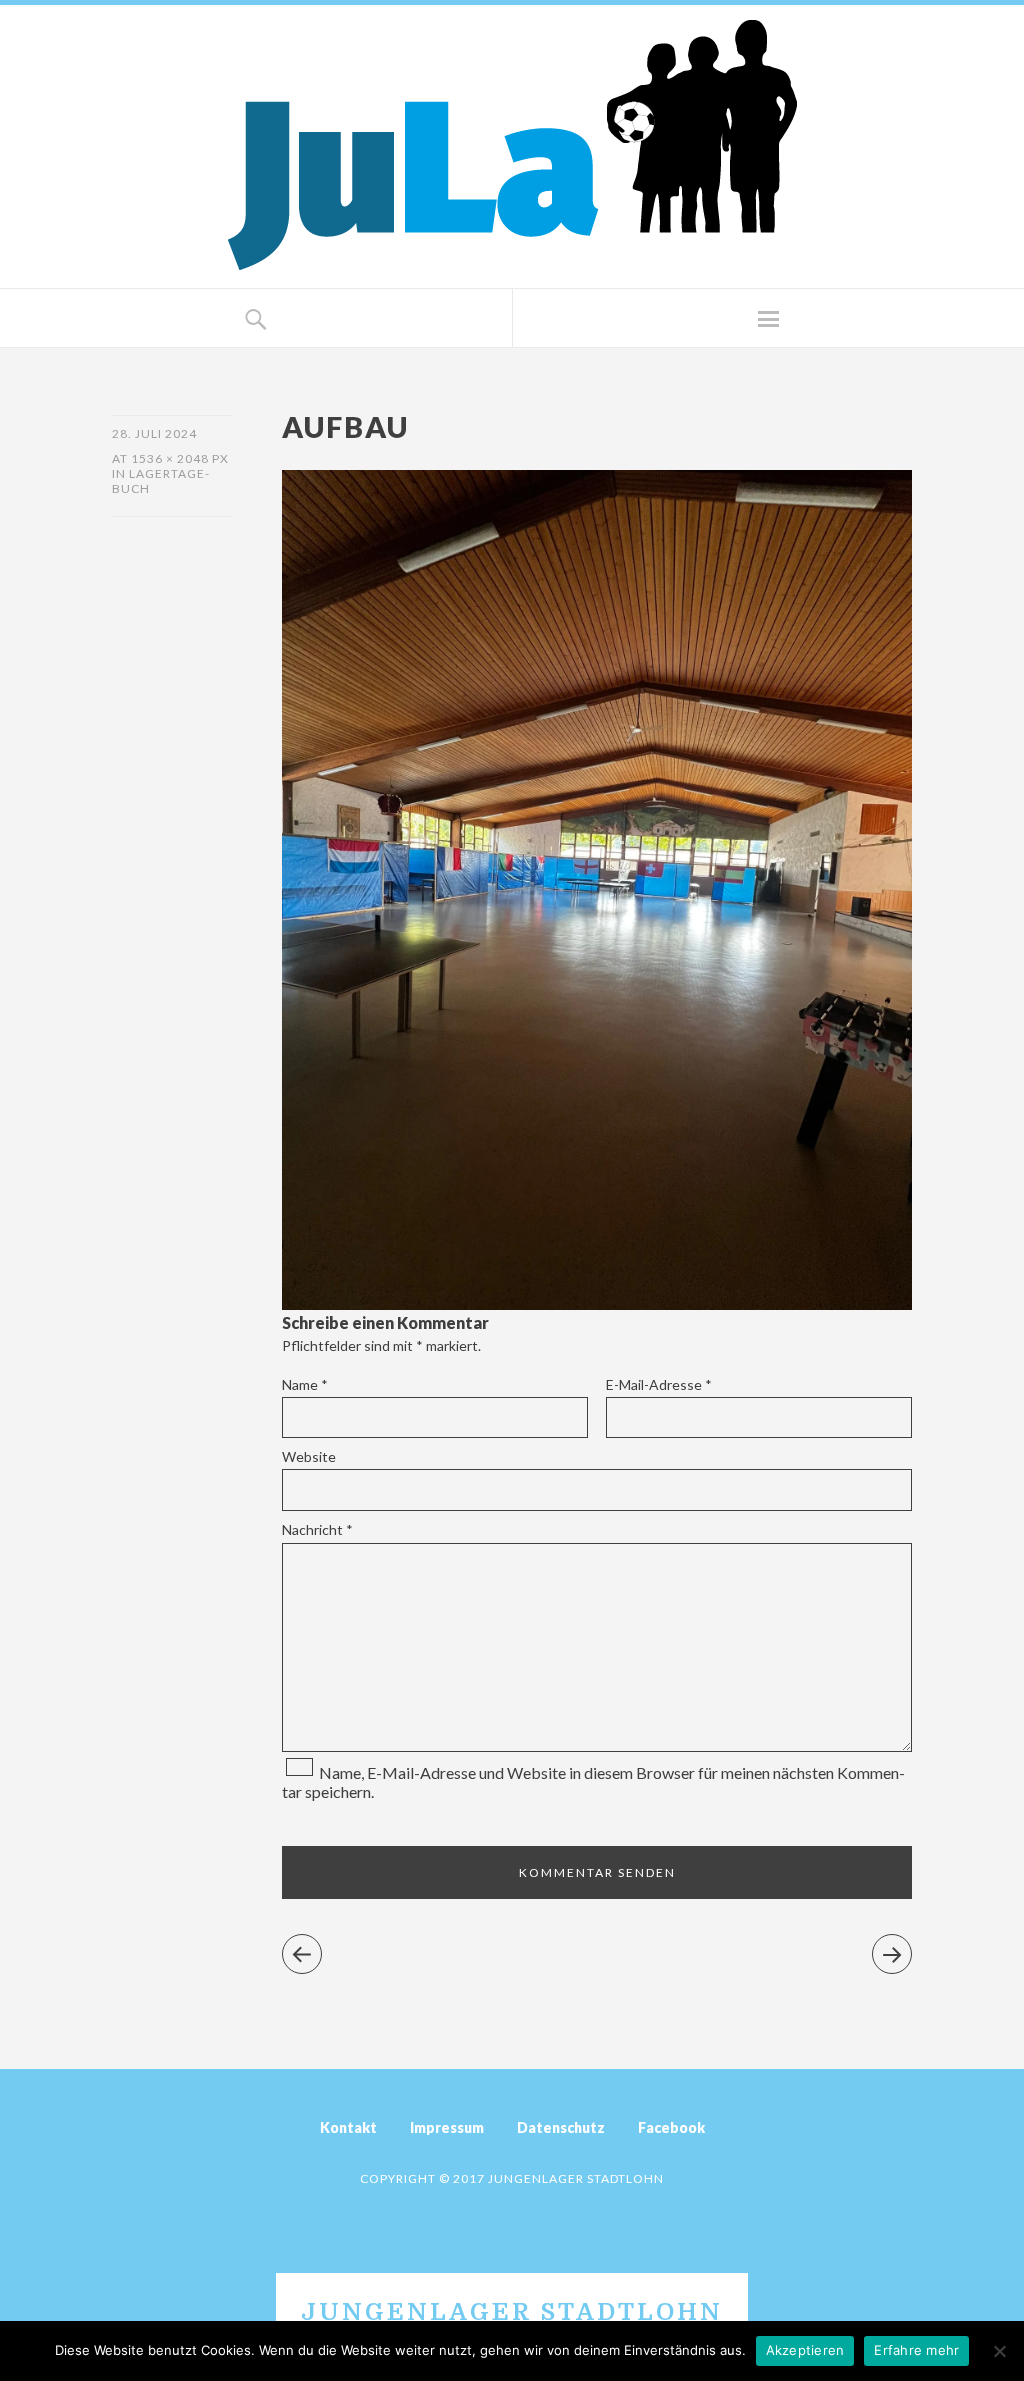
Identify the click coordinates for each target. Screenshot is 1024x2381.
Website (309, 1456)
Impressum (447, 2127)
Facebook (671, 2127)
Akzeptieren (805, 2350)
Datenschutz (561, 2127)
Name (305, 1384)
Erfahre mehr (916, 2350)
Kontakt (348, 2127)
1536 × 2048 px (180, 458)
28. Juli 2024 (154, 433)
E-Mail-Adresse (659, 1384)
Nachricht (317, 1529)
